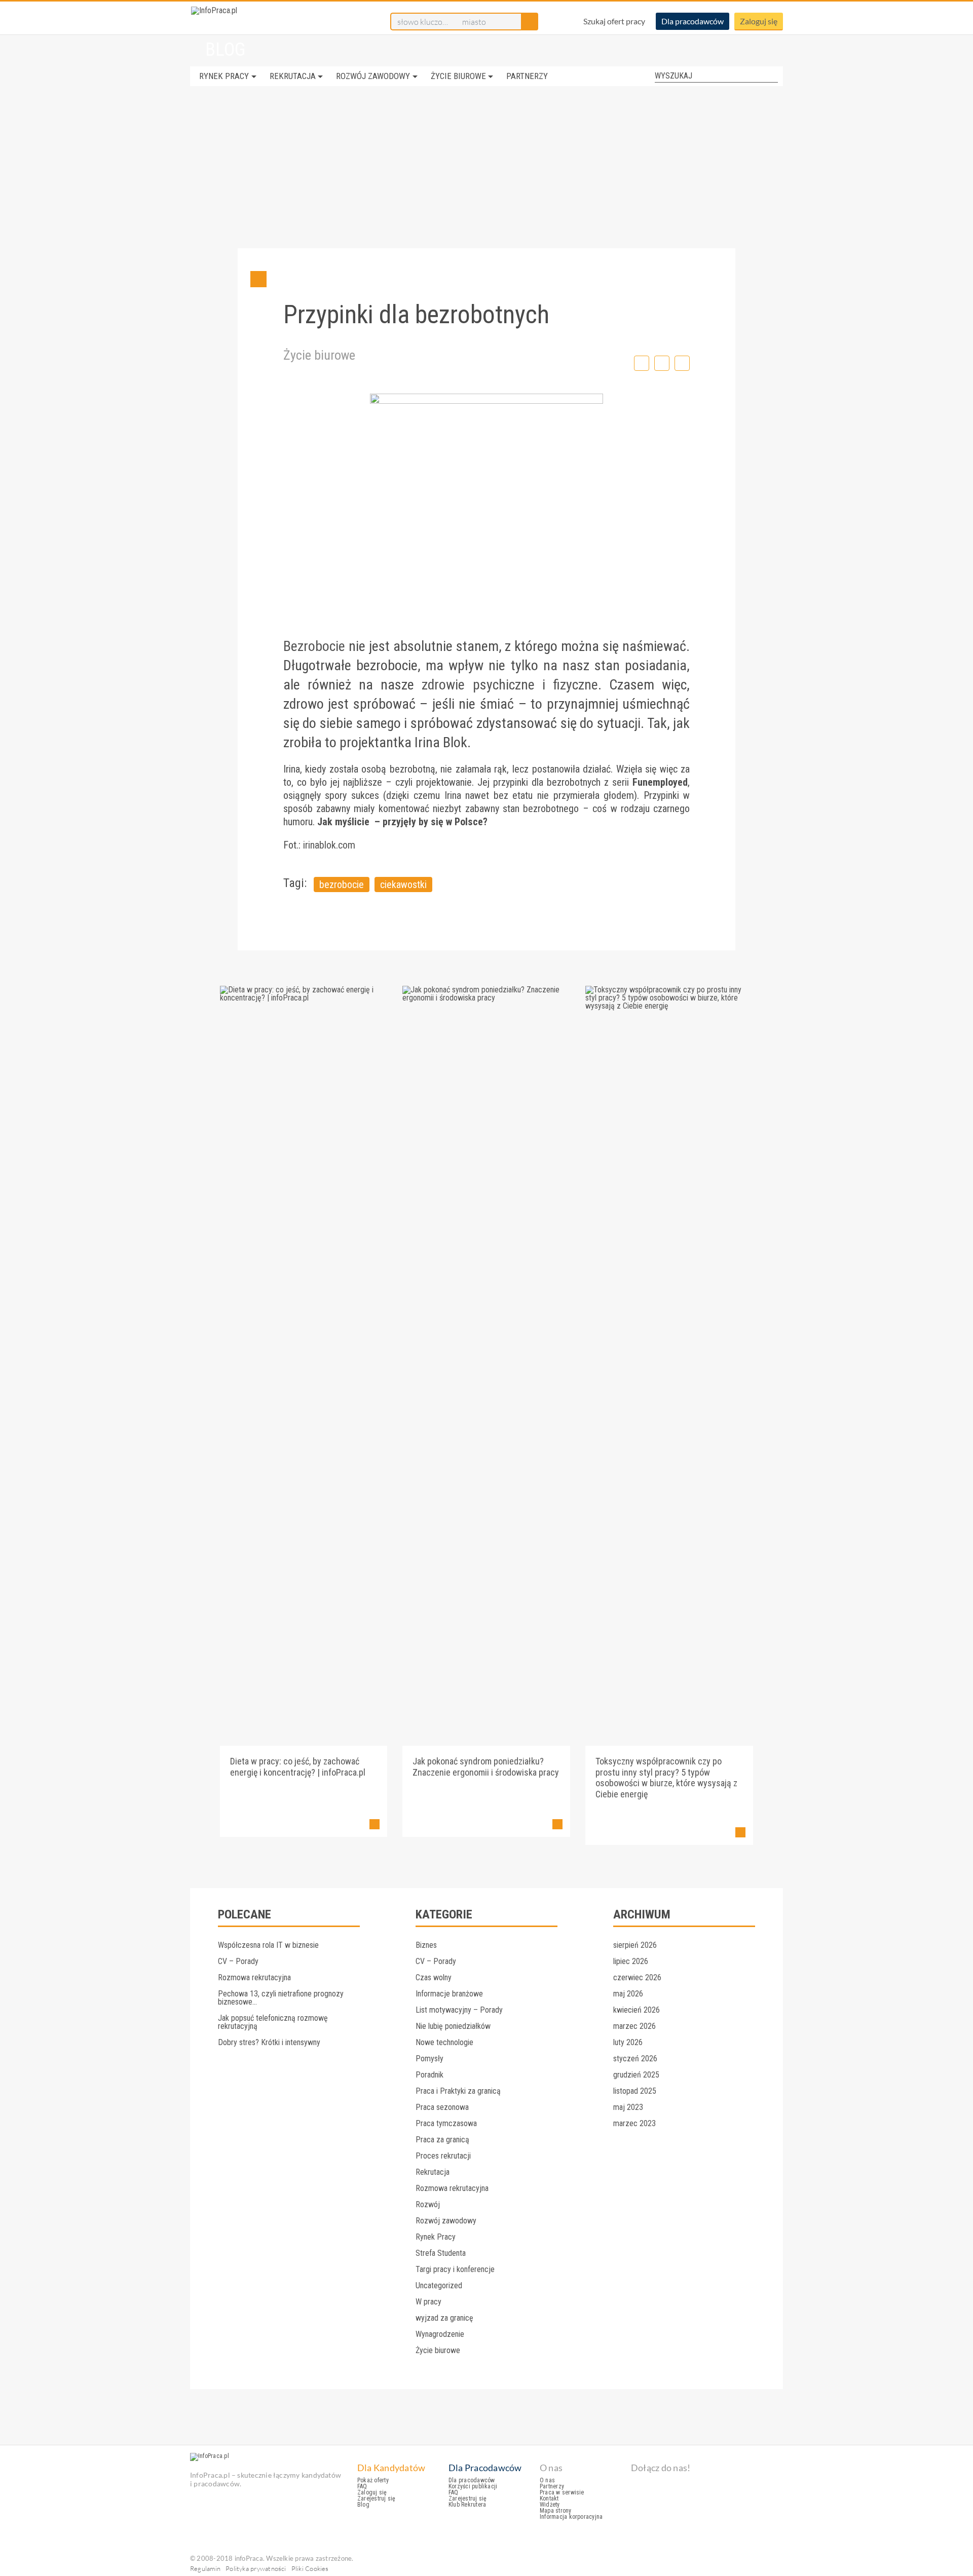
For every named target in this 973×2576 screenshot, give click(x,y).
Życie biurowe (458, 76)
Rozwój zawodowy (373, 76)
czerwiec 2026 (637, 1977)
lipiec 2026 (631, 1961)
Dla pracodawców (693, 21)
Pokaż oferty (373, 2480)
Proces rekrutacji (443, 2156)
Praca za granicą (442, 2140)
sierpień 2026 (635, 1945)
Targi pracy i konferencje (455, 2269)
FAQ (362, 2486)
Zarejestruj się (376, 2498)
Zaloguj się (759, 21)
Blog (363, 2505)
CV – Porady (238, 1961)
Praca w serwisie (562, 2492)
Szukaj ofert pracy (614, 21)
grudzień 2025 (636, 2075)
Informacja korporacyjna (571, 2517)
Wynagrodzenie (440, 2334)
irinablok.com (329, 845)
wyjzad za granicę (444, 2318)
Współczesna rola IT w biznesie (268, 1945)
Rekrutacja (293, 76)
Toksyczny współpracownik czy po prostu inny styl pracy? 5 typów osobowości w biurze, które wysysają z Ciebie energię (666, 1778)
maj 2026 (628, 1994)
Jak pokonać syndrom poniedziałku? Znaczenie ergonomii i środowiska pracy (486, 1767)
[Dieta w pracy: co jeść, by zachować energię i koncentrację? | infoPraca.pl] (304, 998)
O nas (547, 2480)
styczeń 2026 (635, 2059)
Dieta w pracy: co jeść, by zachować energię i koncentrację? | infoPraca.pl (298, 1767)
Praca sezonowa (442, 2107)
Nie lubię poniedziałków (453, 2026)
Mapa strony (556, 2511)
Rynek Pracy (224, 76)
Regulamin (205, 2568)
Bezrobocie (314, 646)
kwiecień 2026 (637, 2010)
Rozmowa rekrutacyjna (254, 1977)
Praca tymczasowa (446, 2123)
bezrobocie (342, 885)
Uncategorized (439, 2285)
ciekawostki (403, 885)
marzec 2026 (634, 2026)
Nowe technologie (444, 2042)
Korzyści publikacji (473, 2486)
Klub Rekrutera (467, 2505)
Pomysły (429, 2059)
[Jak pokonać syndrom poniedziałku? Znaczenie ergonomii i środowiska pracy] (486, 998)
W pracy (428, 2302)
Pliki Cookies (310, 2568)
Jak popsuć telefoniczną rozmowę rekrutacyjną (273, 2022)
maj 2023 (628, 2107)
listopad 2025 (635, 2091)
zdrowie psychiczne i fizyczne (510, 685)
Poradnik (429, 2075)
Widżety (550, 2505)
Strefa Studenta (441, 2253)
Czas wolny (434, 1977)
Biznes (426, 1945)
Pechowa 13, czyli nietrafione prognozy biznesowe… (281, 1998)
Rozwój (428, 2204)
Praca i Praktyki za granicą (458, 2091)
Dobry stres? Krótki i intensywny (269, 2042)
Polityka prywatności (256, 2568)
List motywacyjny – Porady (459, 2010)
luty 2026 (628, 2042)
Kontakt (549, 2498)
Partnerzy (527, 76)
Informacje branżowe (449, 1994)
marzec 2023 (634, 2123)
